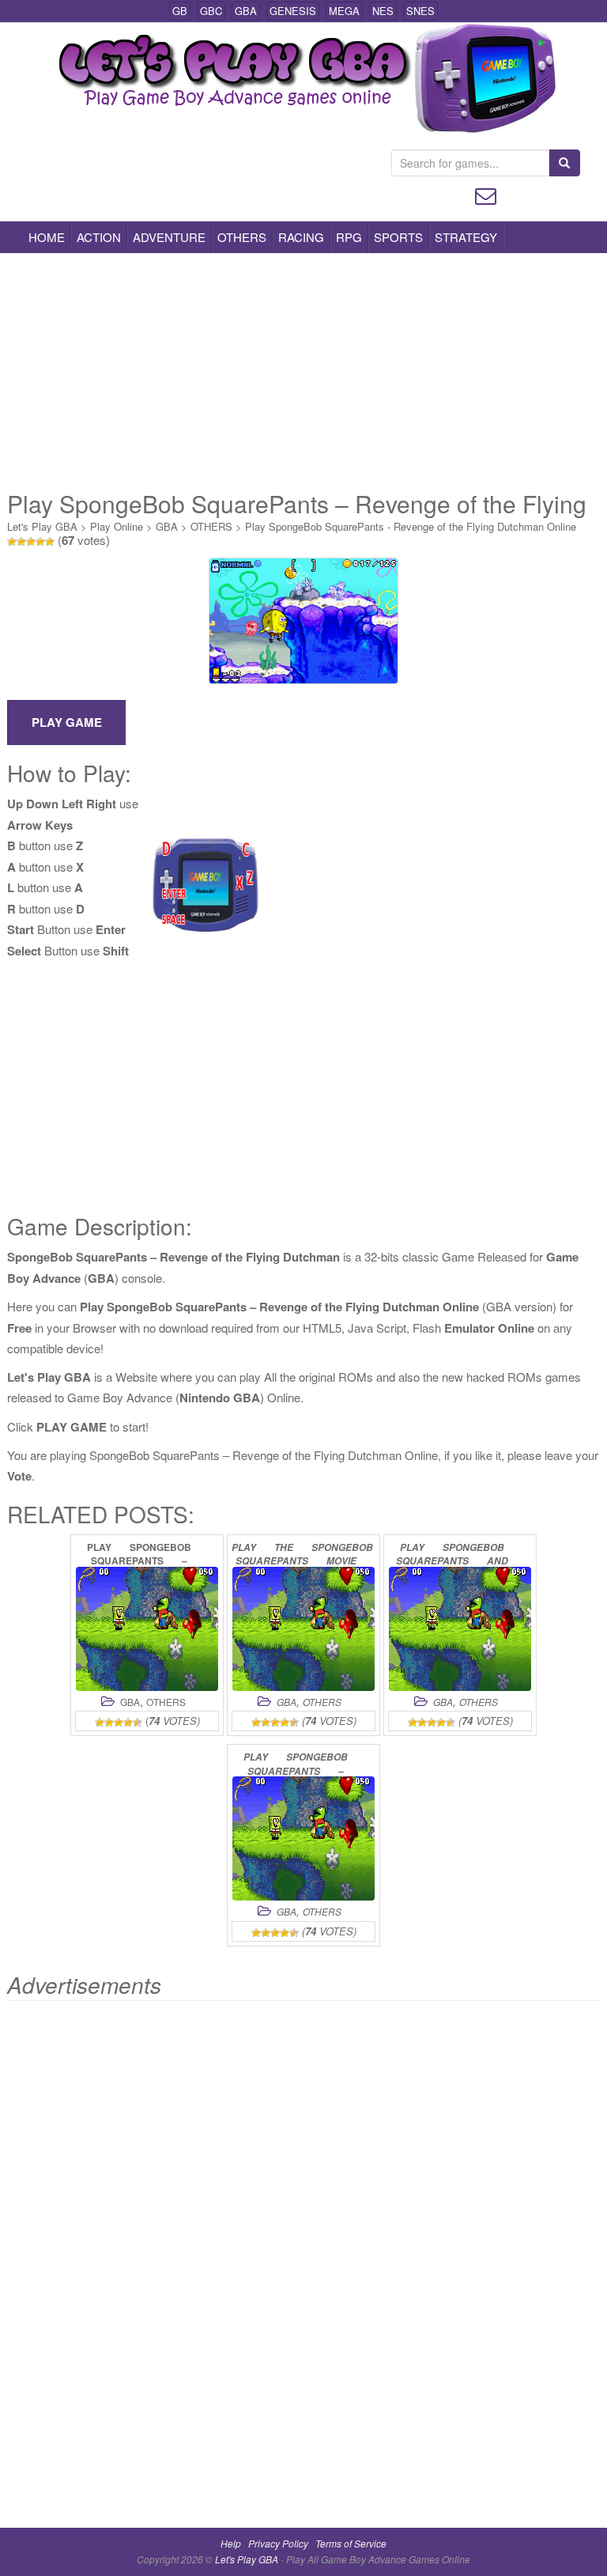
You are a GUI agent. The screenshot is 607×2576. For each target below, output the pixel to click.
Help (231, 2543)
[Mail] (486, 194)
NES (383, 11)
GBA (246, 11)
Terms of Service (351, 2543)
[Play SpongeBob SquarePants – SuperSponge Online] (147, 1629)
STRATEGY (466, 237)
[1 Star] (12, 542)
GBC (211, 11)
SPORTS (398, 237)
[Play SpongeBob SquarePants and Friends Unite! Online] (460, 1629)
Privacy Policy (278, 2543)
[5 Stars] (50, 542)
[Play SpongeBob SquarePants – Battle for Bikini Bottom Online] (303, 1838)
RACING (301, 237)
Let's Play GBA (42, 526)
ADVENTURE (169, 237)
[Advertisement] (303, 372)
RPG (349, 237)
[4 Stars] (40, 542)
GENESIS (293, 11)
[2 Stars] (21, 542)
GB (180, 11)
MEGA (344, 11)
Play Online (117, 526)
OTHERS (242, 237)
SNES (420, 11)
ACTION (99, 237)
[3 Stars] (31, 542)
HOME (47, 237)
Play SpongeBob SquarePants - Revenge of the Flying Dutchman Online (411, 526)
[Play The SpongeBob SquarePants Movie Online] (303, 1629)
